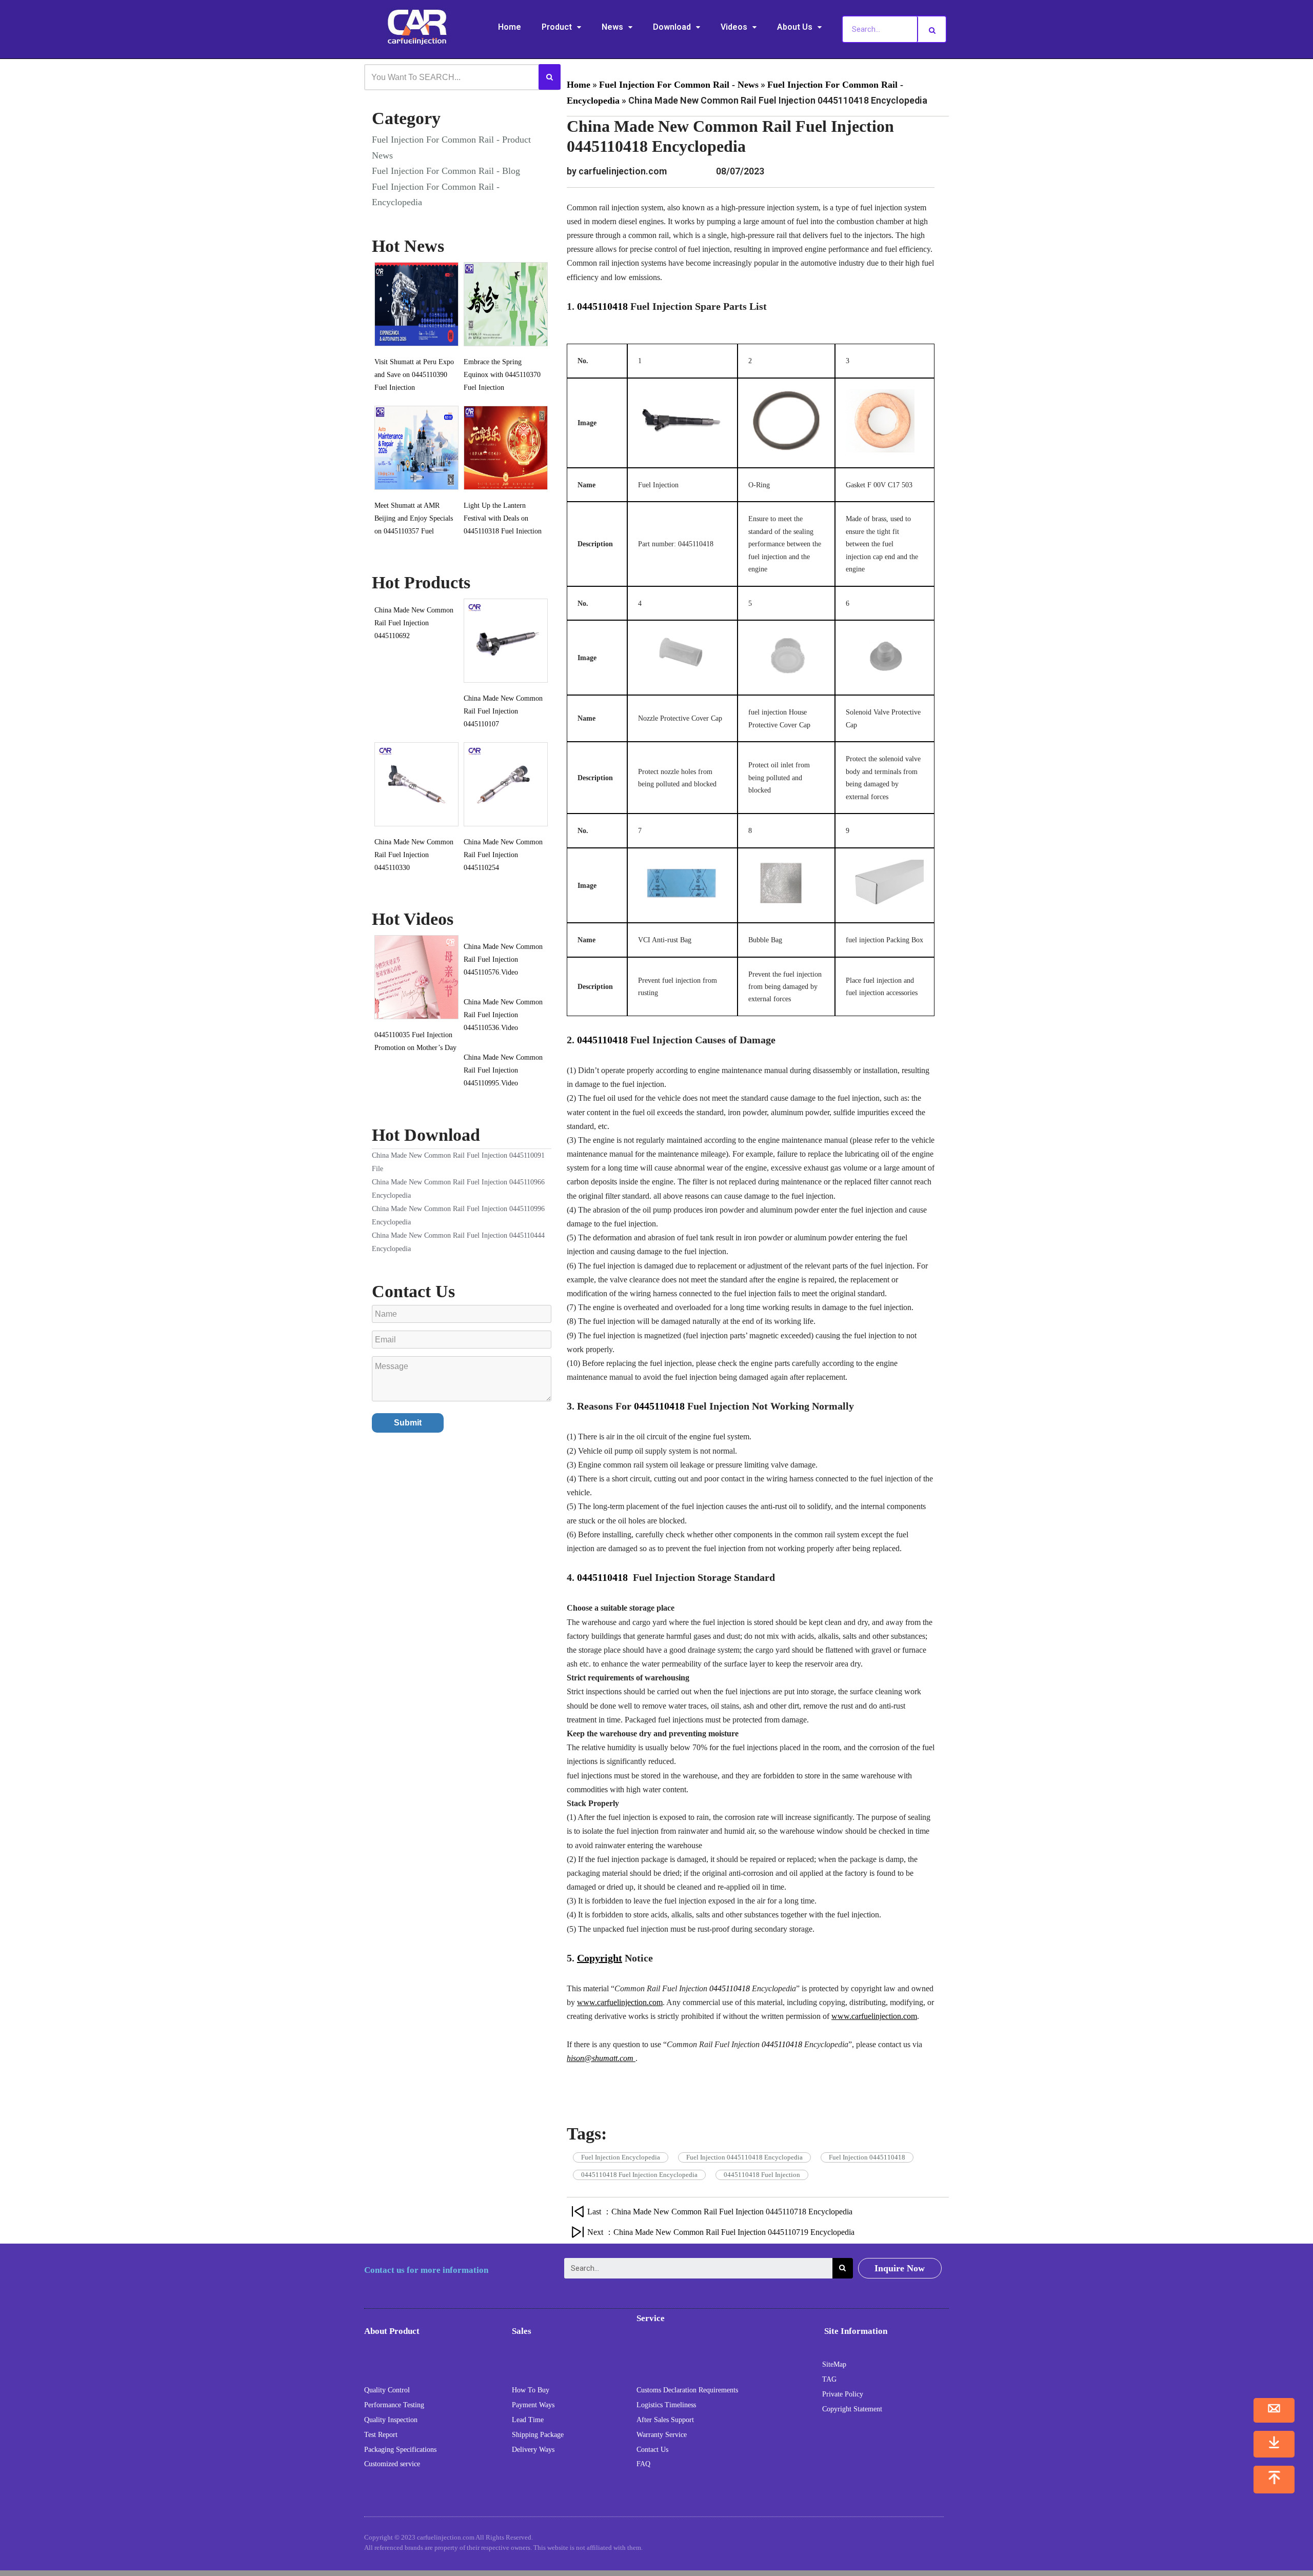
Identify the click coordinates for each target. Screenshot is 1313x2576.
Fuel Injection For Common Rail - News (679, 85)
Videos (734, 27)
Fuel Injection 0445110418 (867, 2157)
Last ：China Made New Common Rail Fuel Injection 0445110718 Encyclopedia (720, 2212)
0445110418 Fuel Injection (762, 2175)
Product (557, 27)
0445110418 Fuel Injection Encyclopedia (639, 2175)
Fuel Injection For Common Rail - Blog (446, 171)
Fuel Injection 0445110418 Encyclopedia (744, 2157)
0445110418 (602, 306)
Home (510, 27)
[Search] (932, 29)
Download (672, 27)
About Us (795, 27)
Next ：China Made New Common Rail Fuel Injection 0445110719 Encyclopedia (721, 2232)
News (612, 27)
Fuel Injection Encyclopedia (621, 2157)
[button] (900, 2268)
